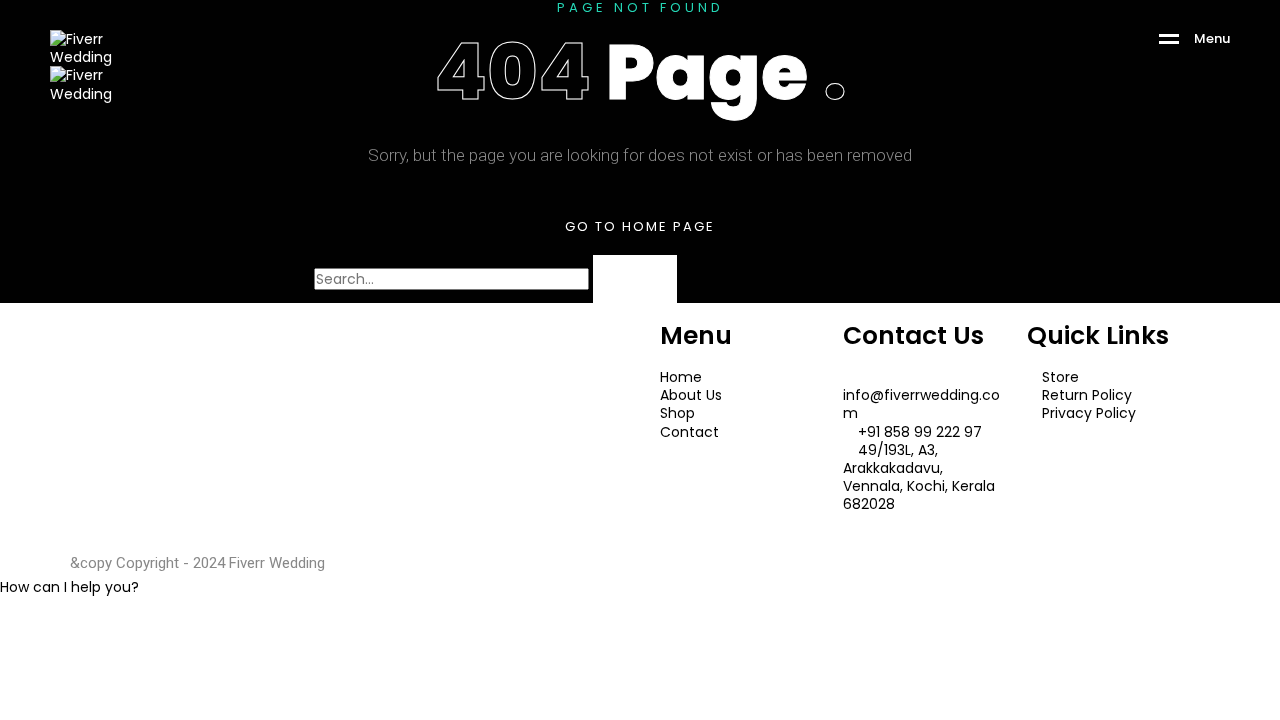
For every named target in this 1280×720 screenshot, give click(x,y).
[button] (69, 587)
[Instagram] (213, 442)
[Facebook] (105, 442)
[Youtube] (159, 442)
